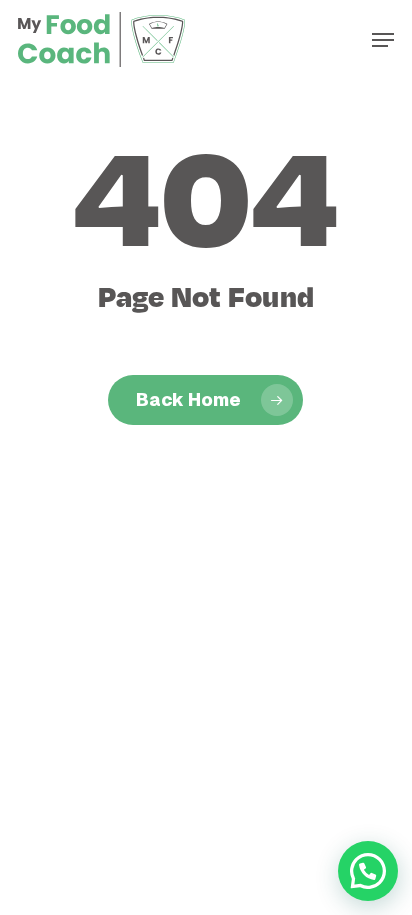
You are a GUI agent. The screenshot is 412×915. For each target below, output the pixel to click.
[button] (383, 40)
